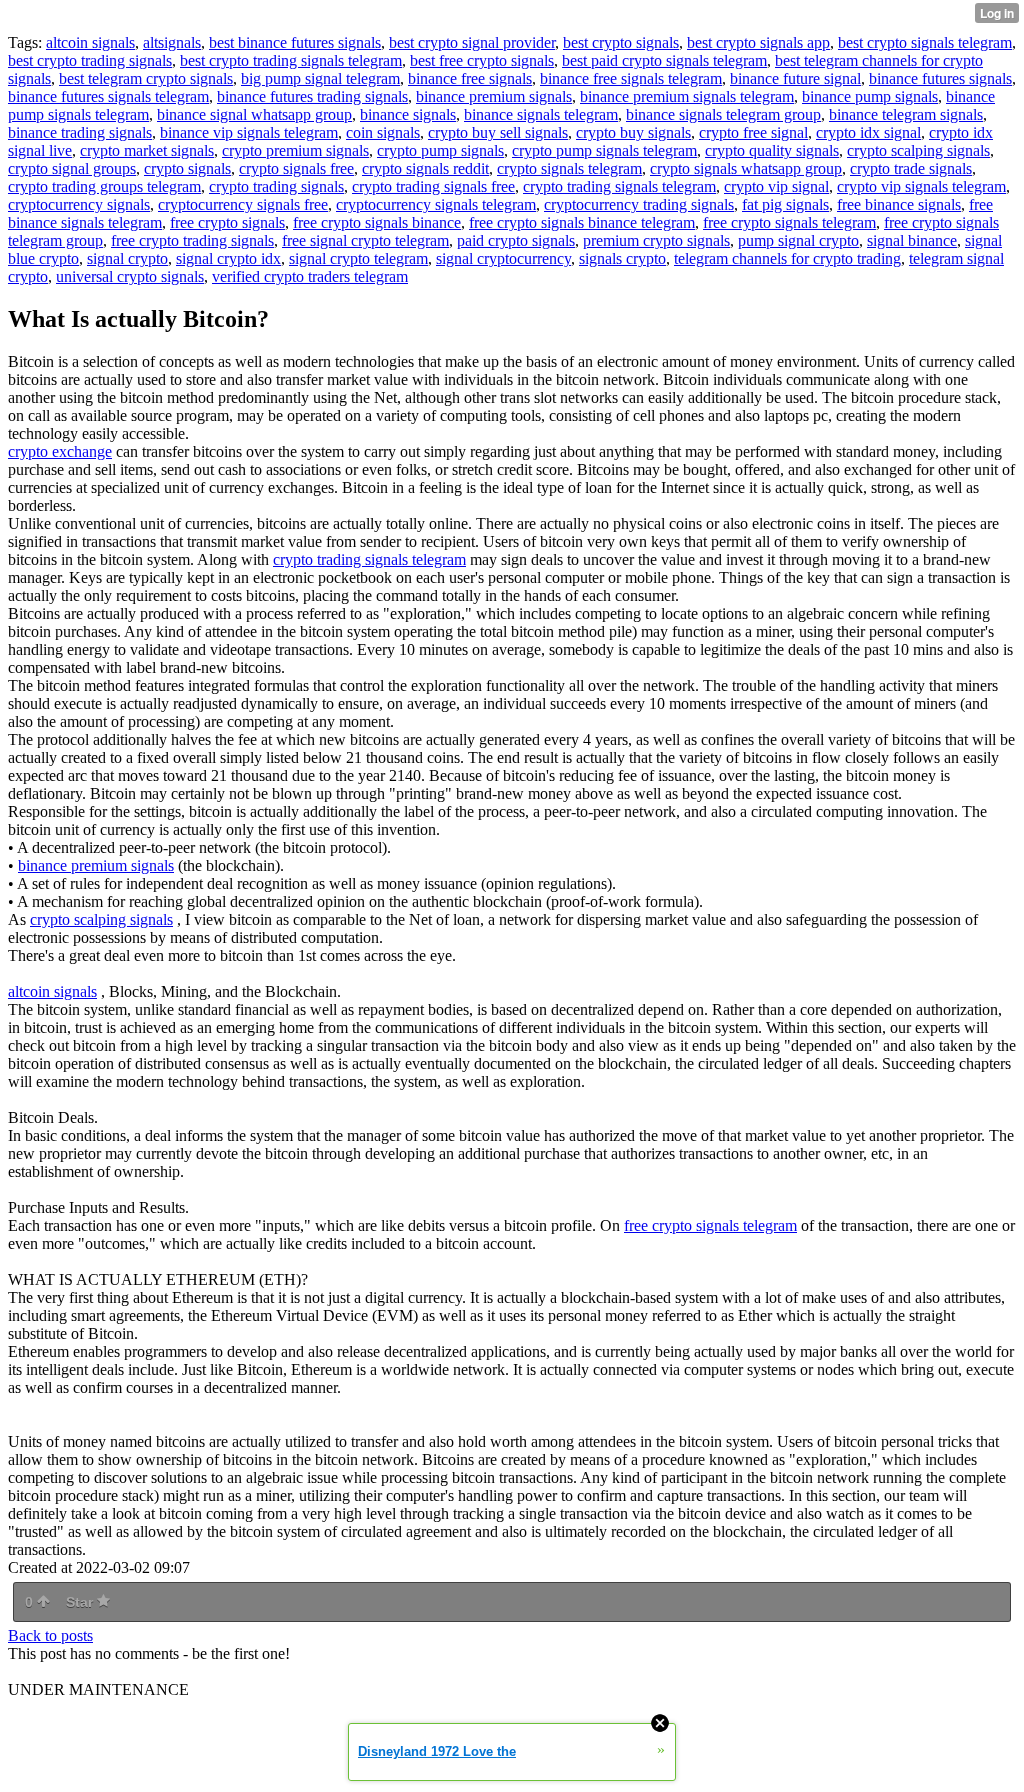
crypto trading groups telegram (104, 186)
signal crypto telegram (358, 258)
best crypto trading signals (90, 60)
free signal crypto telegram (365, 240)
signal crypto (127, 258)
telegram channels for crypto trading (787, 258)
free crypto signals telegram (789, 222)
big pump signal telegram (320, 78)
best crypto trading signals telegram (291, 60)
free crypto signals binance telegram (582, 222)
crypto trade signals (911, 168)
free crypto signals (227, 222)
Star (81, 1602)
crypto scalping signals (918, 150)
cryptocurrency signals (79, 204)
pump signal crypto (798, 240)
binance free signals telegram (631, 78)
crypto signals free (296, 168)
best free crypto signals (482, 60)
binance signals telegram (541, 114)
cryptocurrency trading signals (639, 204)
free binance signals (899, 204)
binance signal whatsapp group (254, 114)
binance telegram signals (906, 114)
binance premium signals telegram (687, 96)
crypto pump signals (440, 150)
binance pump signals (870, 96)
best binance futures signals (295, 42)
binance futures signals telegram (108, 96)
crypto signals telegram (569, 168)
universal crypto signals (130, 276)
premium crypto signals (656, 240)
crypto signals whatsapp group (746, 168)
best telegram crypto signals (146, 78)
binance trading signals (80, 132)
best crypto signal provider (472, 42)
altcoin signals (90, 42)
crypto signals (187, 168)
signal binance (912, 240)
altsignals (172, 42)
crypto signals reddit (425, 168)
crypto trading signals (276, 186)
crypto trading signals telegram (619, 186)
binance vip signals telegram (249, 132)
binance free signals (470, 78)
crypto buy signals (633, 132)
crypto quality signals (772, 150)
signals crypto (622, 258)
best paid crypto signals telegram (664, 60)
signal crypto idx (228, 258)
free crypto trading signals (192, 240)
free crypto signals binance (377, 222)
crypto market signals (147, 150)
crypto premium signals (295, 150)
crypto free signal (753, 132)
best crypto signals (621, 42)
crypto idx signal (868, 132)
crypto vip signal (776, 186)
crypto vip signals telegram (921, 186)
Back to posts (50, 1635)
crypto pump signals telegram (604, 150)
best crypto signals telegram (925, 42)
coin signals (383, 132)
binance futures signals (940, 78)
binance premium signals (494, 96)
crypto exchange (60, 451)
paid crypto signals (516, 240)
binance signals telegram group (723, 114)
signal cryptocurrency (503, 258)
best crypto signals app (758, 42)
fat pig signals (785, 204)
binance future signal (795, 78)
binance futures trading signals (312, 96)
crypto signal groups (72, 168)
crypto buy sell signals (498, 132)
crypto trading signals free (433, 186)
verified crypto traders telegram (310, 276)
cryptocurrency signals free (243, 204)
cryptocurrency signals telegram (436, 204)
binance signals (408, 114)
